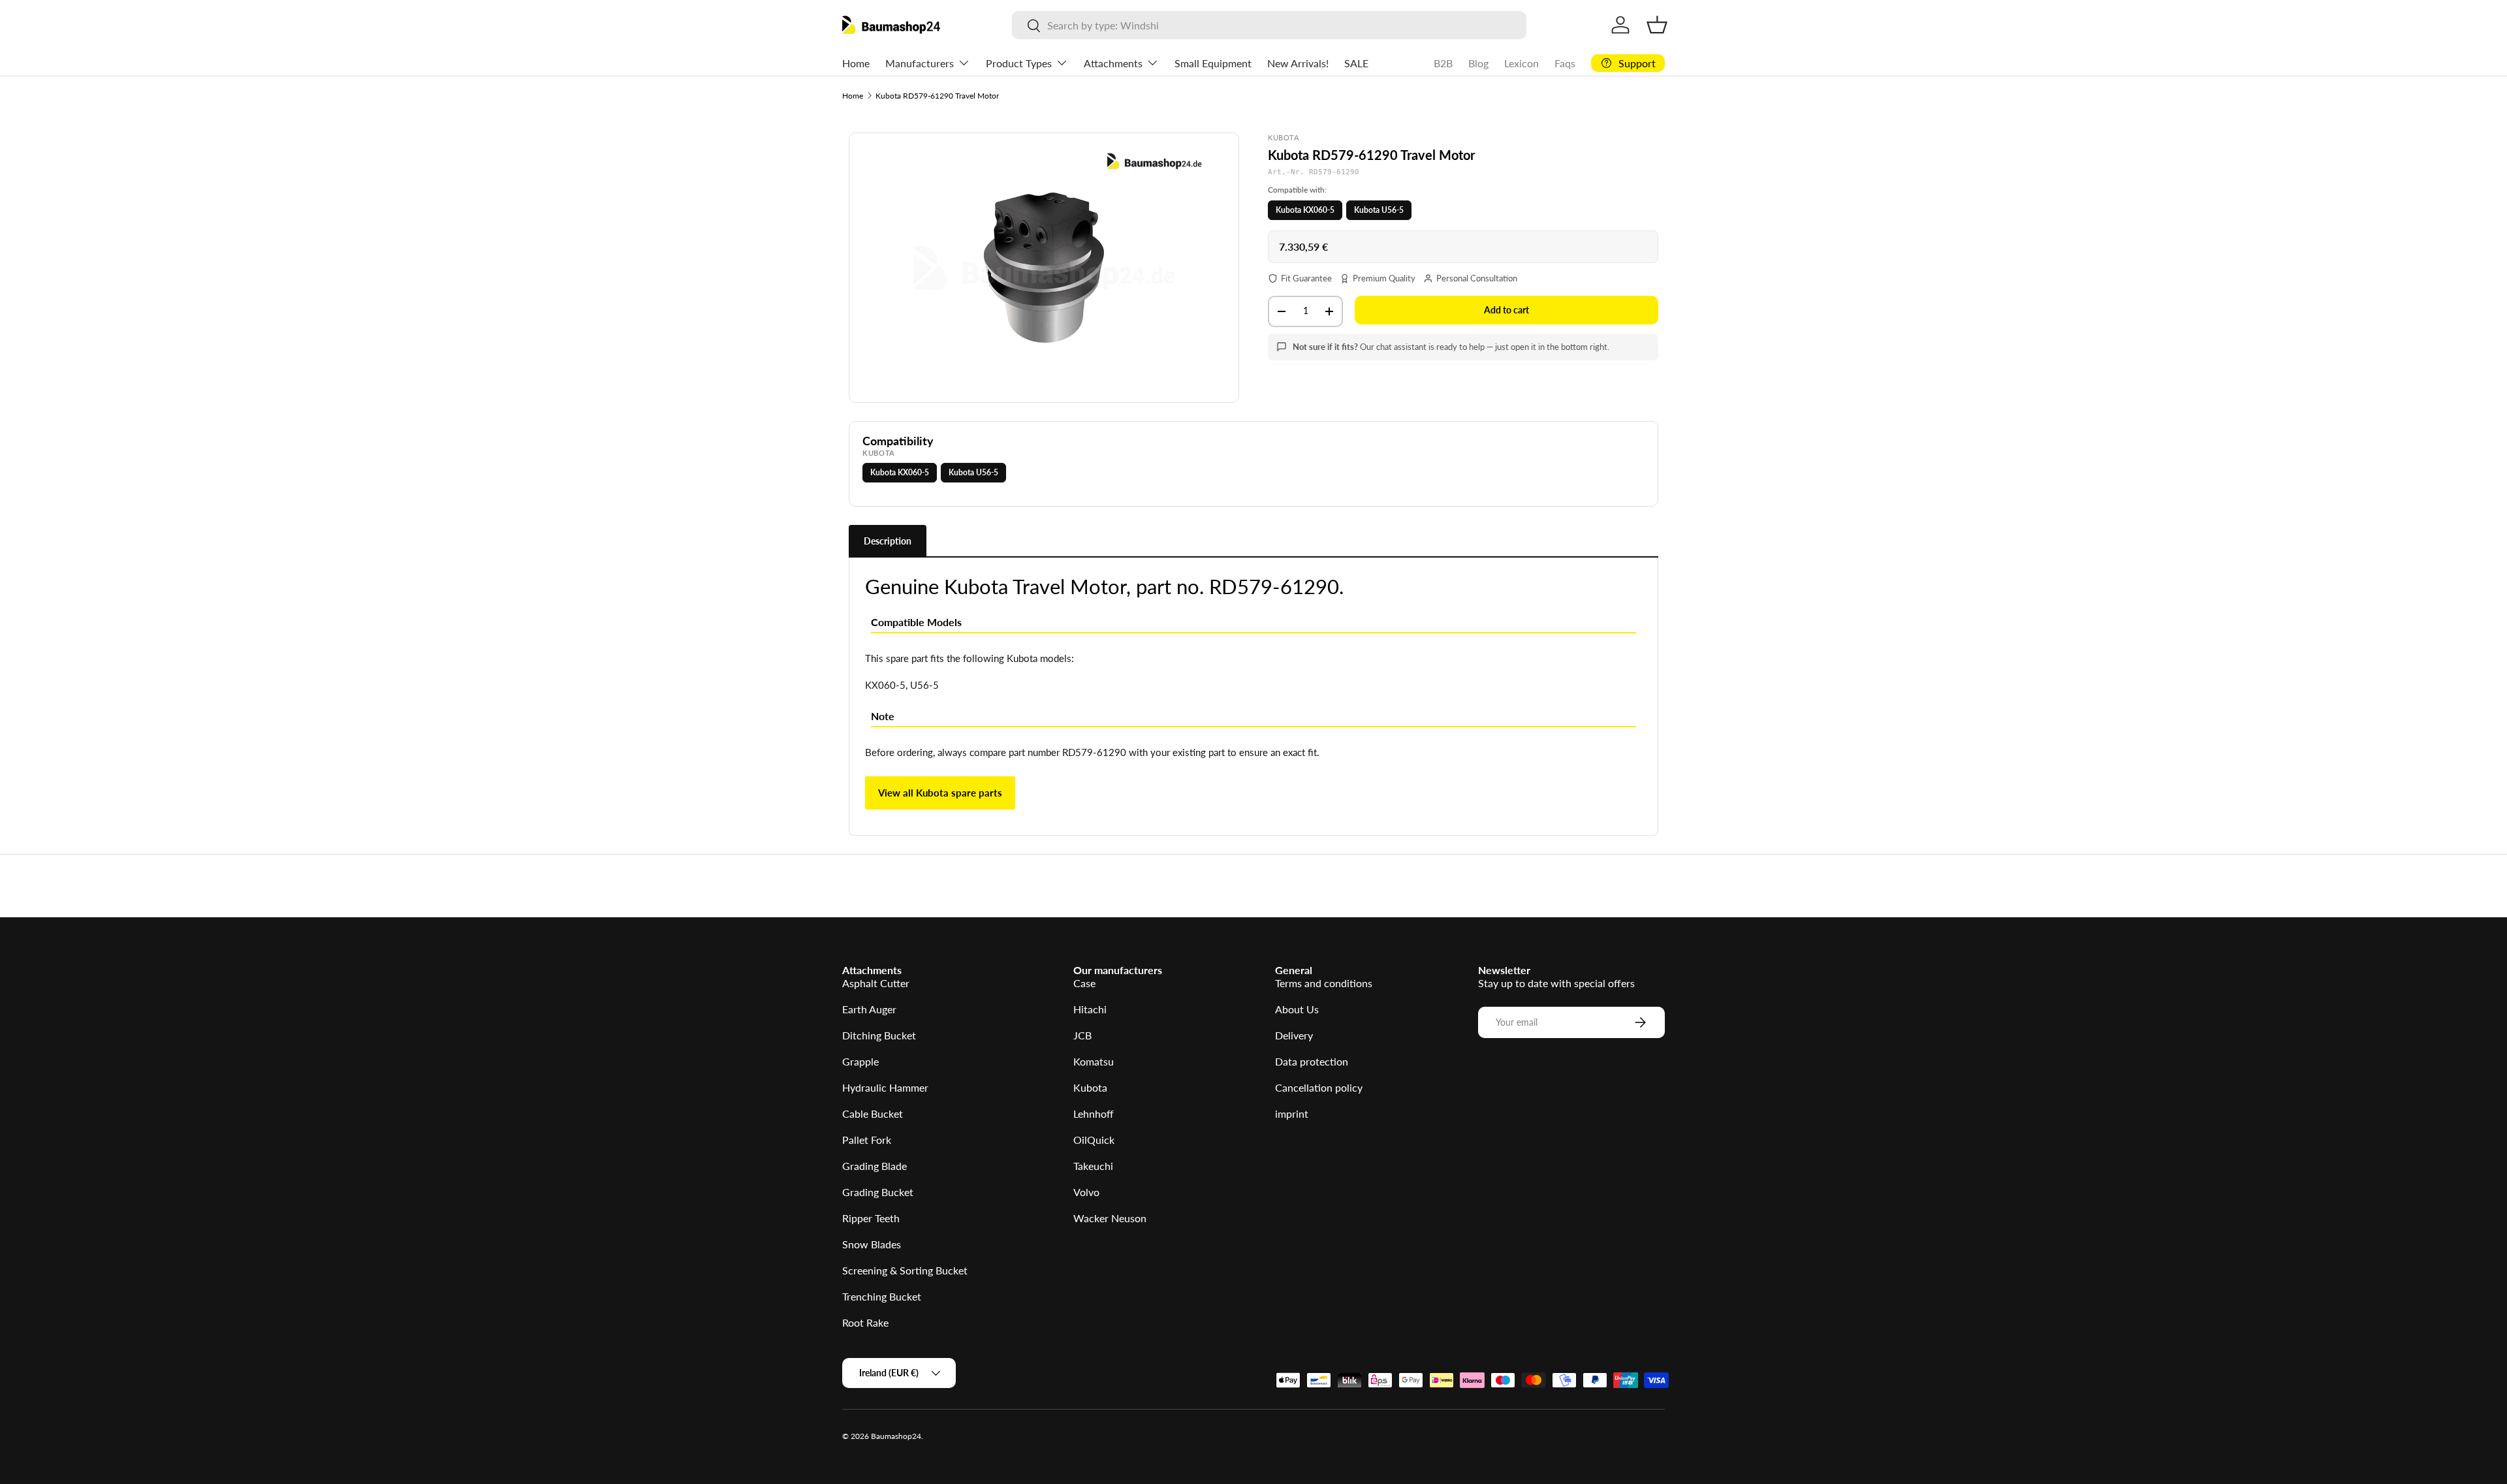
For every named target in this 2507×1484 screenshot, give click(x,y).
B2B (1443, 63)
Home (856, 63)
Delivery (1294, 1035)
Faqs (1565, 63)
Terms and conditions (1324, 983)
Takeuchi (1093, 1166)
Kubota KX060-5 (1305, 210)
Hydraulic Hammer (885, 1087)
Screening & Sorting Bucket (905, 1270)
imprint (1292, 1113)
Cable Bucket (873, 1113)
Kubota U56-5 (1379, 210)
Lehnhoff (1094, 1113)
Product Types (1019, 63)
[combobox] (1269, 25)
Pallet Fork (867, 1140)
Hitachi (1090, 1009)
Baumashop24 (896, 1436)
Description (888, 541)
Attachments (1113, 63)
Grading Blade (875, 1166)
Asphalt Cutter (876, 983)
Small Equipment (1213, 63)
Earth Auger (869, 1009)
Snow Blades (872, 1244)
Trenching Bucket (882, 1296)
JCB (1082, 1035)
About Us (1297, 1009)
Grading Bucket (878, 1192)
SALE (1356, 63)
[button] (1657, 25)
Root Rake (865, 1322)
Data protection (1312, 1061)
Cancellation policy (1319, 1087)
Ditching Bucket (879, 1035)
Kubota (1090, 1087)
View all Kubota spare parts (940, 793)
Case (1084, 983)
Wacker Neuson (1110, 1218)
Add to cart (1506, 310)
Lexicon (1522, 63)
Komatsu (1094, 1061)
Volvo (1086, 1192)
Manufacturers (920, 63)
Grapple (860, 1061)
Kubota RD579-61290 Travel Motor (937, 96)
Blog (1478, 63)
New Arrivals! (1298, 63)
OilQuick (1094, 1140)
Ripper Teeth (871, 1218)
